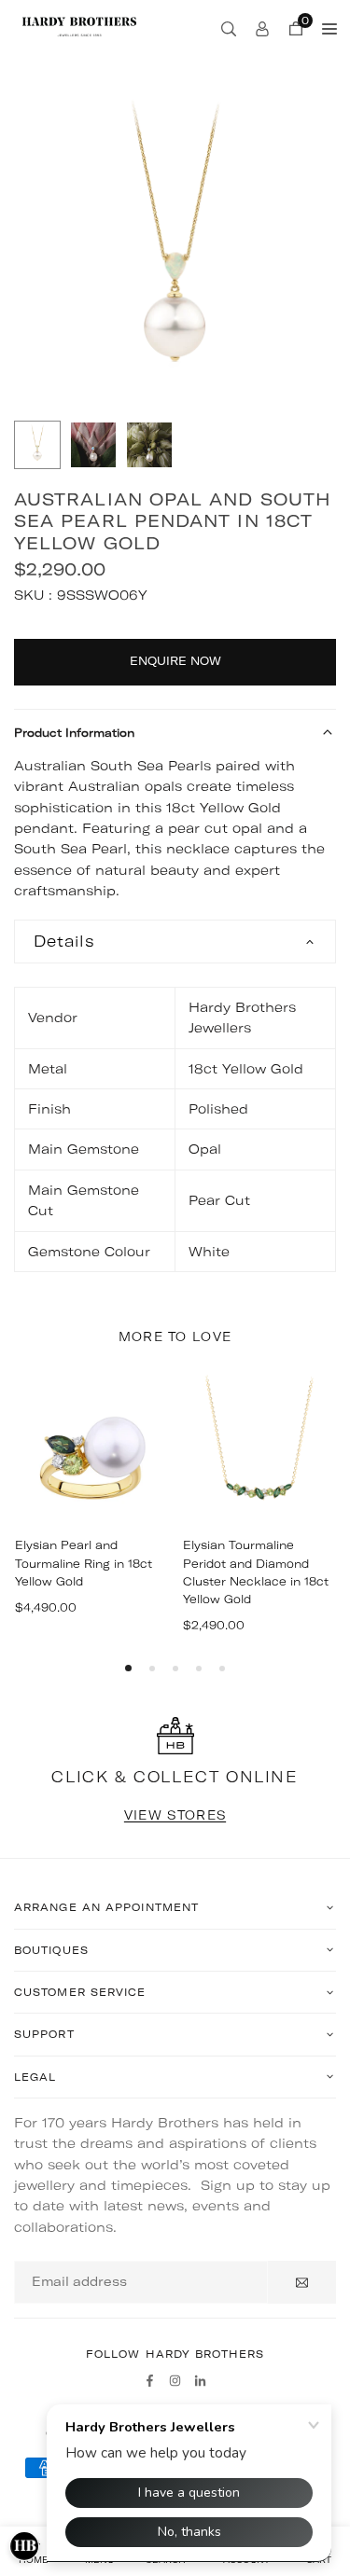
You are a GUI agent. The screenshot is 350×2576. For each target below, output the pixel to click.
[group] (175, 249)
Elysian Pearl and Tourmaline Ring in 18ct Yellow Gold (84, 1563)
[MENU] (329, 28)
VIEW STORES (175, 1815)
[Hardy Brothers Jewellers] (79, 26)
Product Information (74, 733)
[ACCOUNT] (262, 28)
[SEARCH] (229, 28)
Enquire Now (175, 661)
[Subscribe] (302, 2282)
